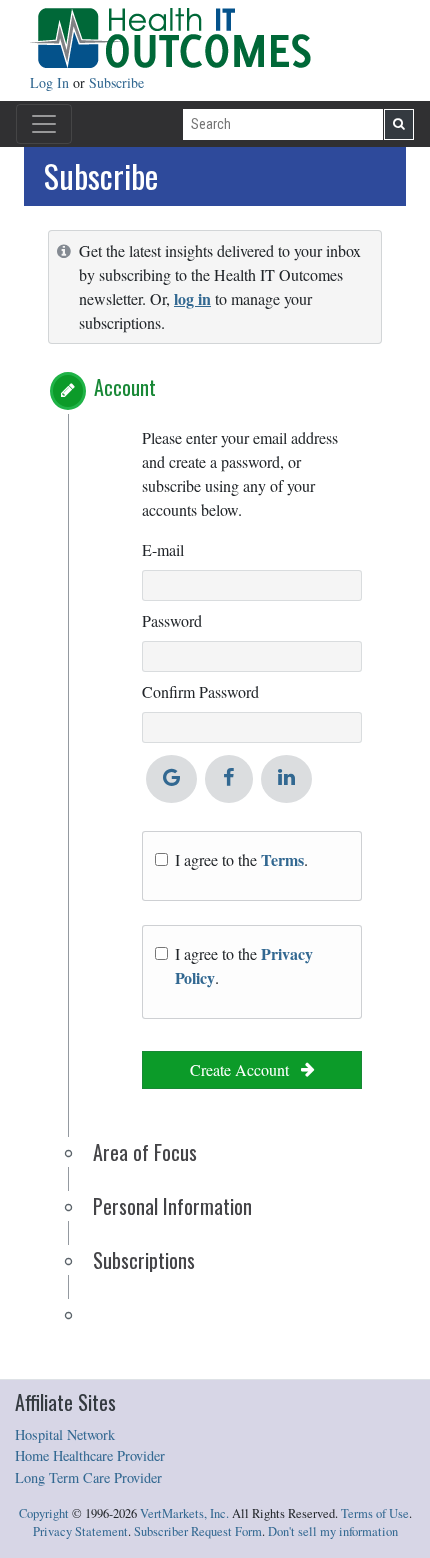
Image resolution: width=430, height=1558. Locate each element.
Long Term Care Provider (88, 1477)
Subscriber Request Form (198, 1531)
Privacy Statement (80, 1531)
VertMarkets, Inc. (184, 1513)
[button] (68, 391)
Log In (51, 82)
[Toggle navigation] (44, 124)
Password (172, 620)
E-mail (163, 549)
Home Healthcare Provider (90, 1455)
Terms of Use (375, 1513)
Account (125, 387)
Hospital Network (65, 1434)
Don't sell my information (333, 1531)
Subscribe (116, 82)
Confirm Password (200, 691)
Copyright (44, 1513)
